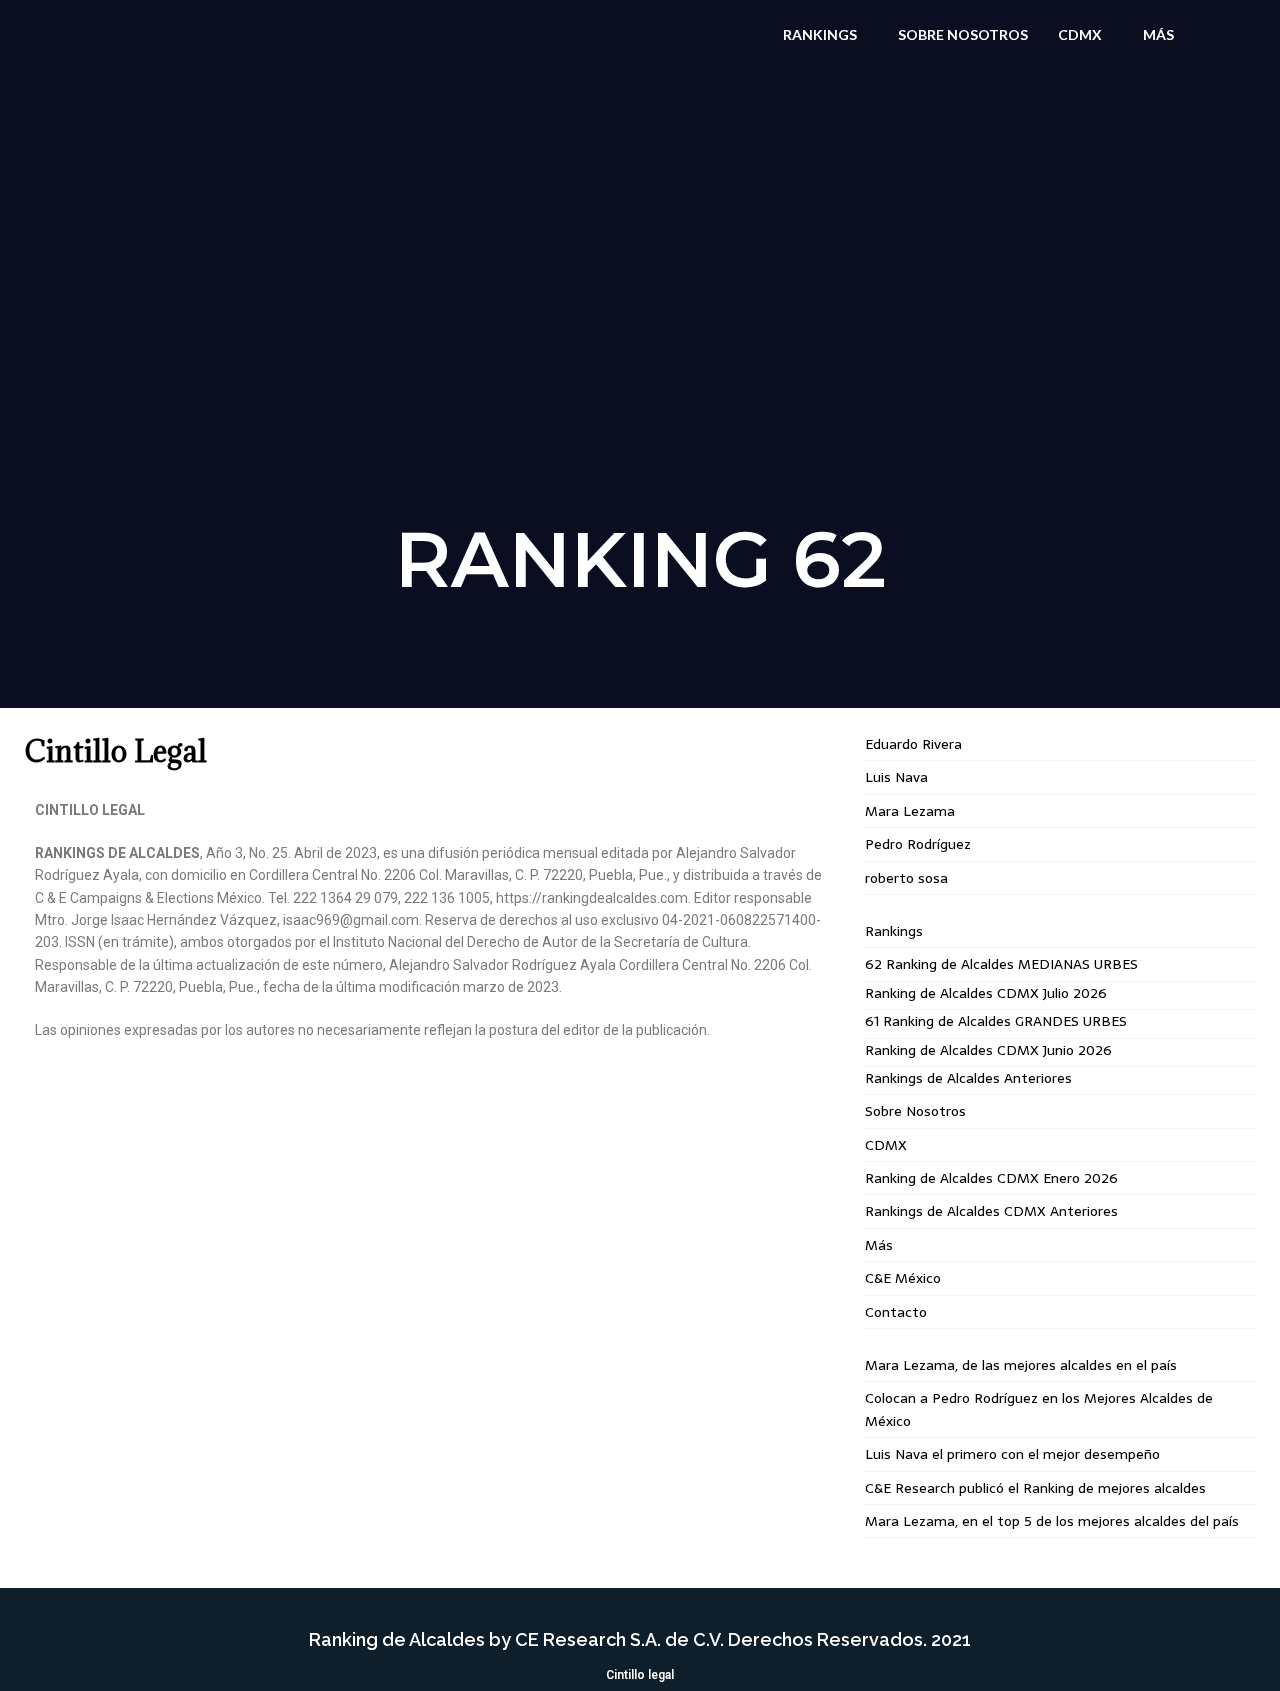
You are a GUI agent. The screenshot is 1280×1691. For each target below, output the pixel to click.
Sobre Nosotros (963, 34)
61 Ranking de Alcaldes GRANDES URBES (996, 1021)
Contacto (896, 1312)
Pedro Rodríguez (918, 844)
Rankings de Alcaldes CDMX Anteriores (991, 1211)
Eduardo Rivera (913, 744)
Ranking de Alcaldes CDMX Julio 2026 (986, 993)
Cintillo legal (640, 1675)
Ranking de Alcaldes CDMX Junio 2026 (988, 1050)
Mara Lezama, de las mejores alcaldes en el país (1021, 1365)
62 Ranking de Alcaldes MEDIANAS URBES (1001, 964)
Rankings (820, 34)
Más (1158, 34)
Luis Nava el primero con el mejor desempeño (1012, 1454)
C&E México (903, 1278)
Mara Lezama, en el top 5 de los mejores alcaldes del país (1052, 1521)
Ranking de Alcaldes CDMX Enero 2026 (991, 1178)
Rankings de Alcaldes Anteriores (968, 1078)
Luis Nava (896, 777)
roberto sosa (906, 878)
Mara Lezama (910, 811)
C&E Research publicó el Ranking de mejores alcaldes (1035, 1488)
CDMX (1080, 34)
